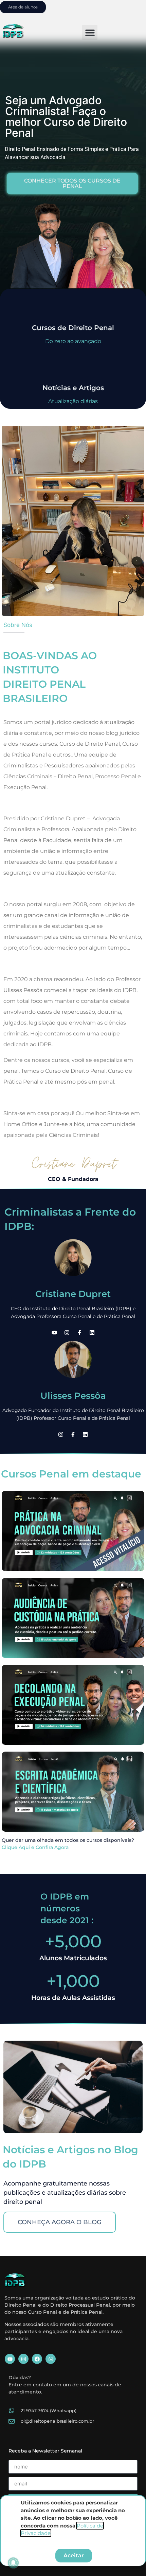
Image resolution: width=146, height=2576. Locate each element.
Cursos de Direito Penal (73, 328)
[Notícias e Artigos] (73, 367)
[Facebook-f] (79, 1333)
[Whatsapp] (51, 2359)
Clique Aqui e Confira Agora (35, 1847)
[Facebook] (37, 2359)
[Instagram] (67, 1333)
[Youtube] (54, 1333)
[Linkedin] (92, 1333)
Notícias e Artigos (73, 388)
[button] (90, 32)
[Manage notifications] (13, 2563)
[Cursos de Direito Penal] (73, 307)
